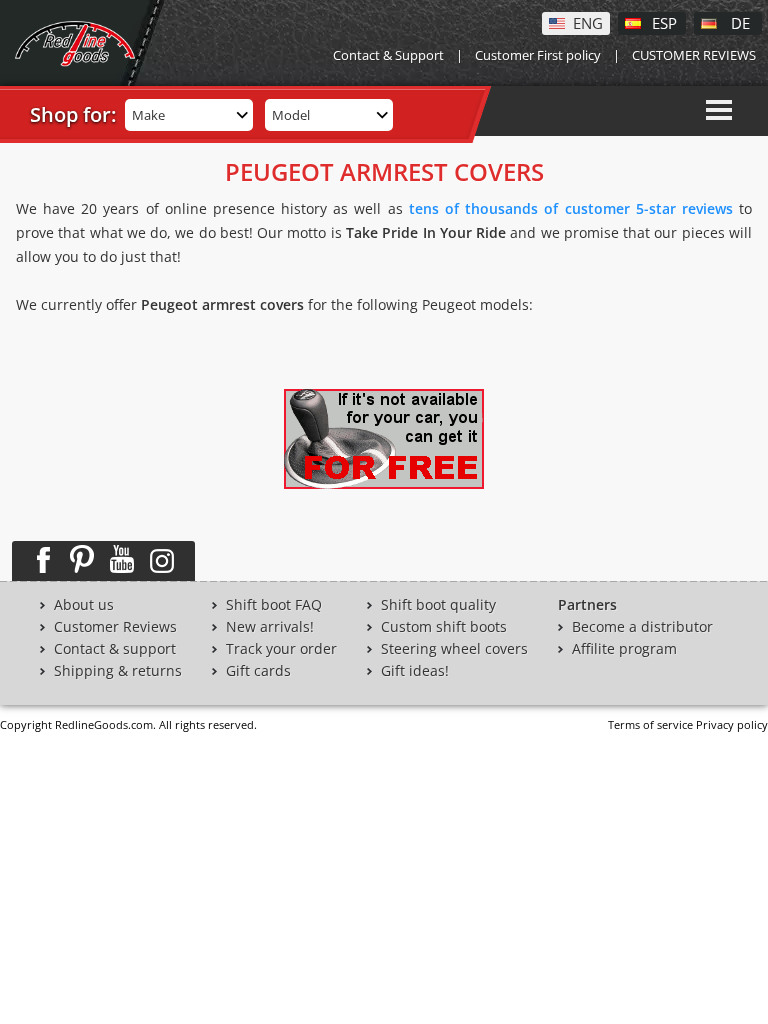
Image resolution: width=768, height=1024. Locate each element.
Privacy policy (732, 724)
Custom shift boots (444, 627)
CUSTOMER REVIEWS (694, 55)
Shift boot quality (438, 605)
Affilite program (624, 649)
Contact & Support (388, 55)
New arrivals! (270, 627)
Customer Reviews (115, 627)
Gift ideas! (415, 671)
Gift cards (258, 671)
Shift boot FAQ (274, 605)
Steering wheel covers (454, 649)
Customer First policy (538, 55)
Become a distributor (642, 627)
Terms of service (650, 724)
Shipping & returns (118, 671)
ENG (588, 22)
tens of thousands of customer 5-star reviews (571, 208)
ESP (664, 22)
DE (740, 22)
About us (84, 605)
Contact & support (115, 649)
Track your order (281, 649)
